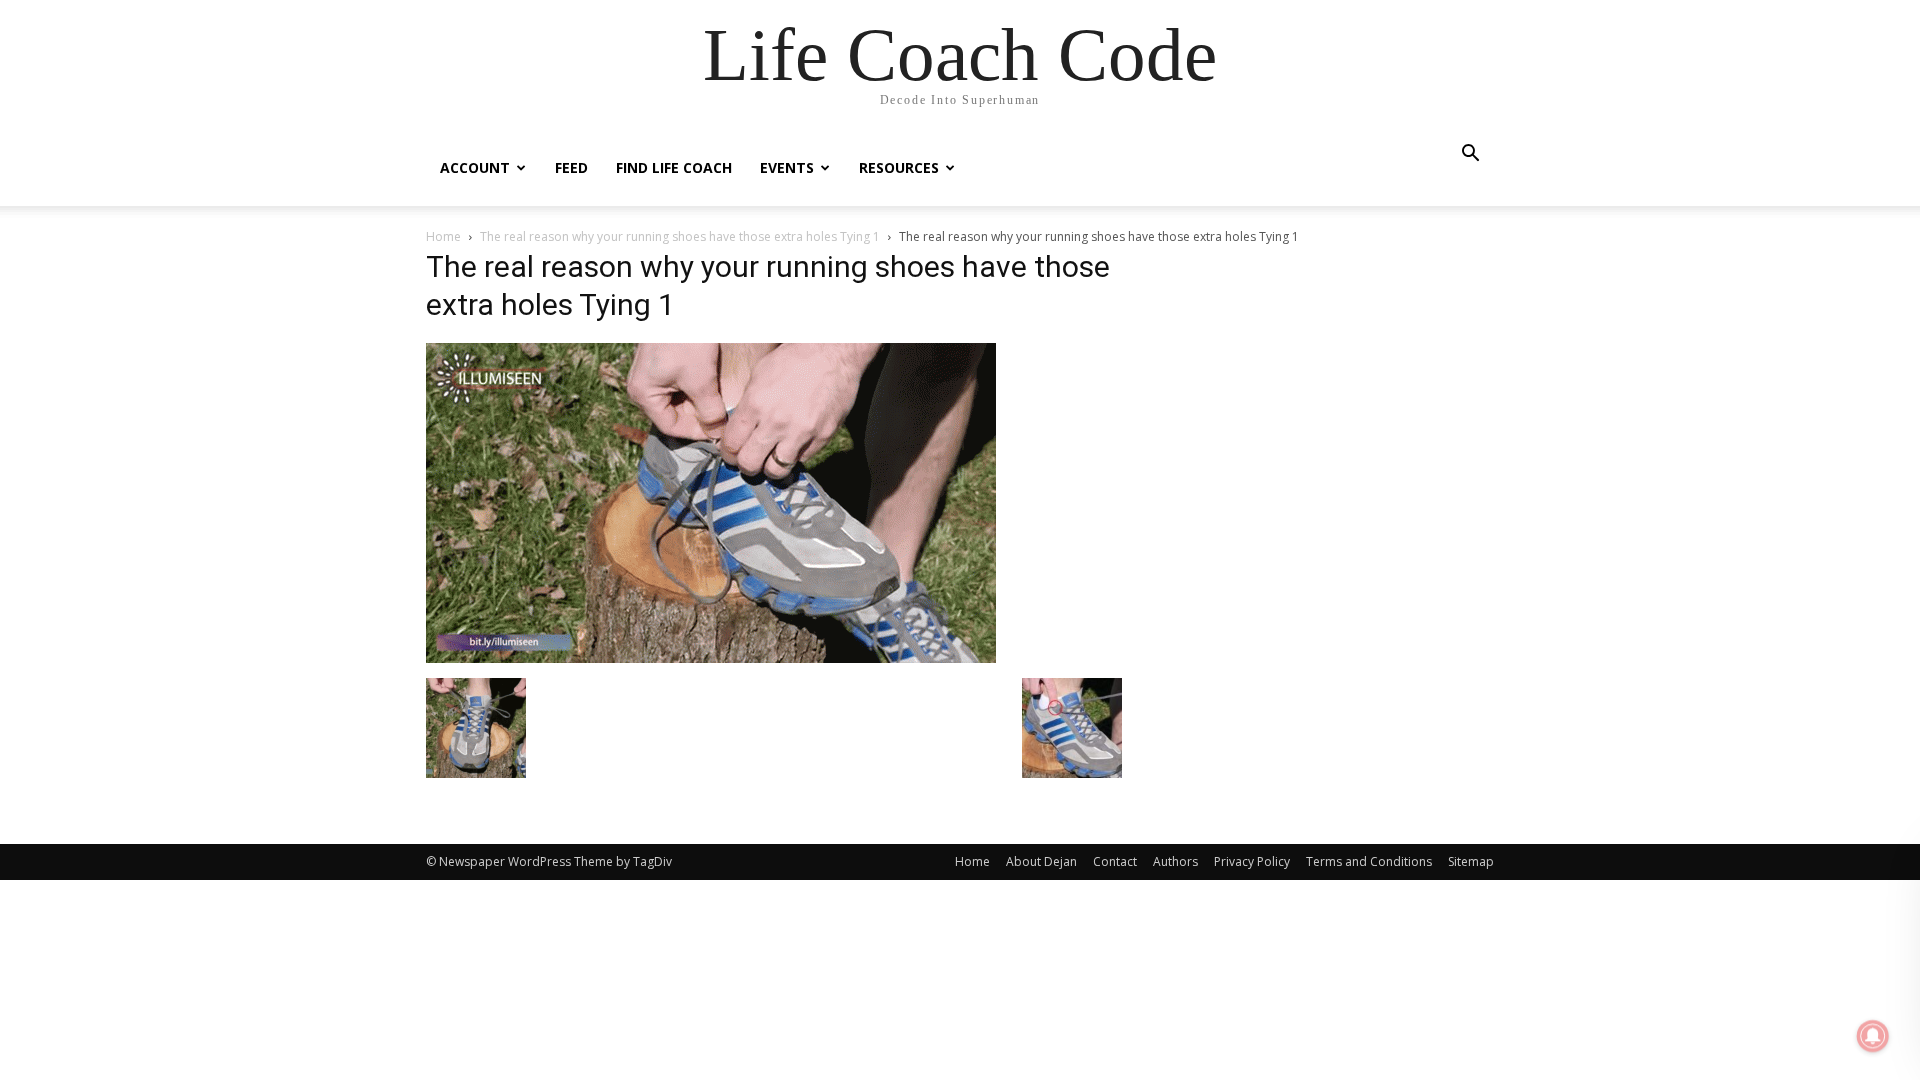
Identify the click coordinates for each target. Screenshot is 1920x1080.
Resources (899, 167)
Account (475, 167)
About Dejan (1041, 861)
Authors (1175, 861)
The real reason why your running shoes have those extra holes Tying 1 (680, 236)
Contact (1115, 861)
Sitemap (1471, 861)
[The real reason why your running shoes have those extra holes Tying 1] (711, 657)
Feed (571, 167)
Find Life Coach (674, 167)
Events (787, 167)
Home (443, 236)
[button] (1470, 155)
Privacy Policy (1252, 861)
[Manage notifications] (1873, 1036)
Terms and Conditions (1369, 861)
